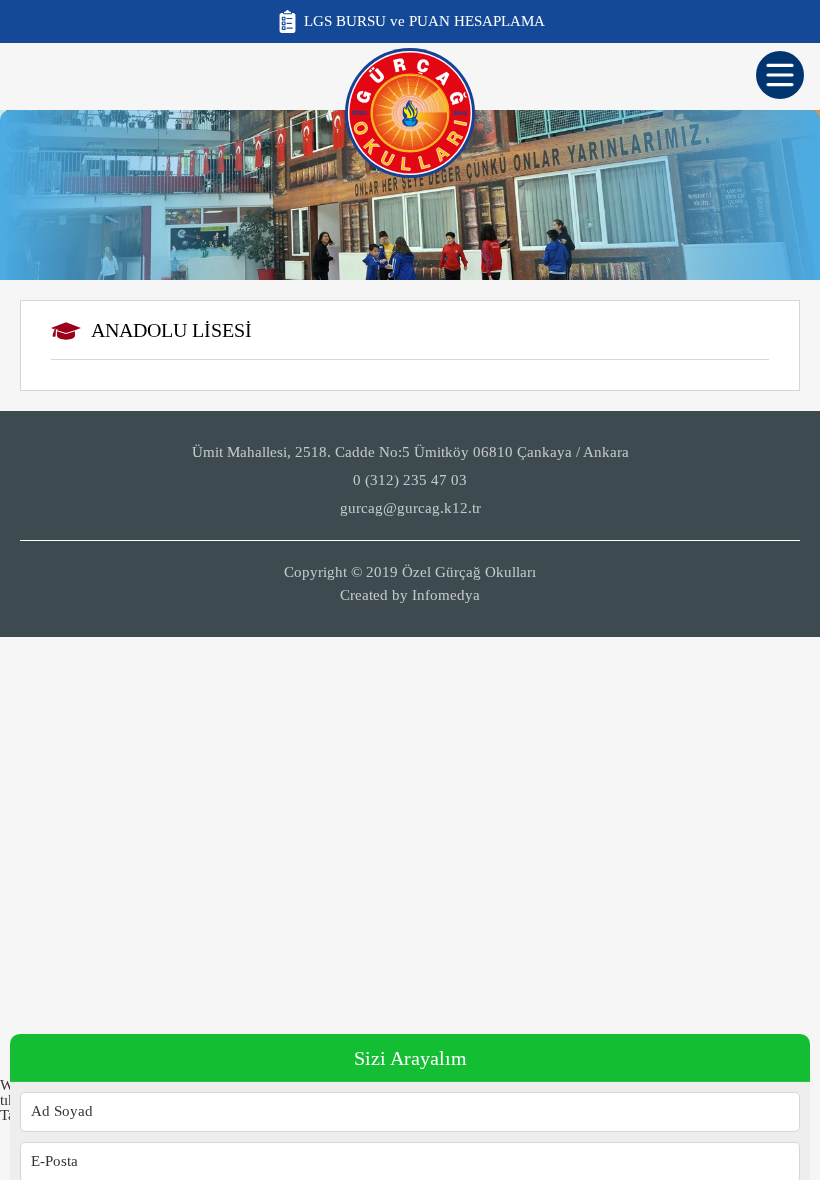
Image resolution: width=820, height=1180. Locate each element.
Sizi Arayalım (410, 1058)
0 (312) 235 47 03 (410, 480)
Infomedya (446, 595)
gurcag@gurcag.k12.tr (410, 508)
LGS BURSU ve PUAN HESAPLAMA (424, 21)
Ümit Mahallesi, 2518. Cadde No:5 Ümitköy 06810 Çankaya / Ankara (410, 452)
